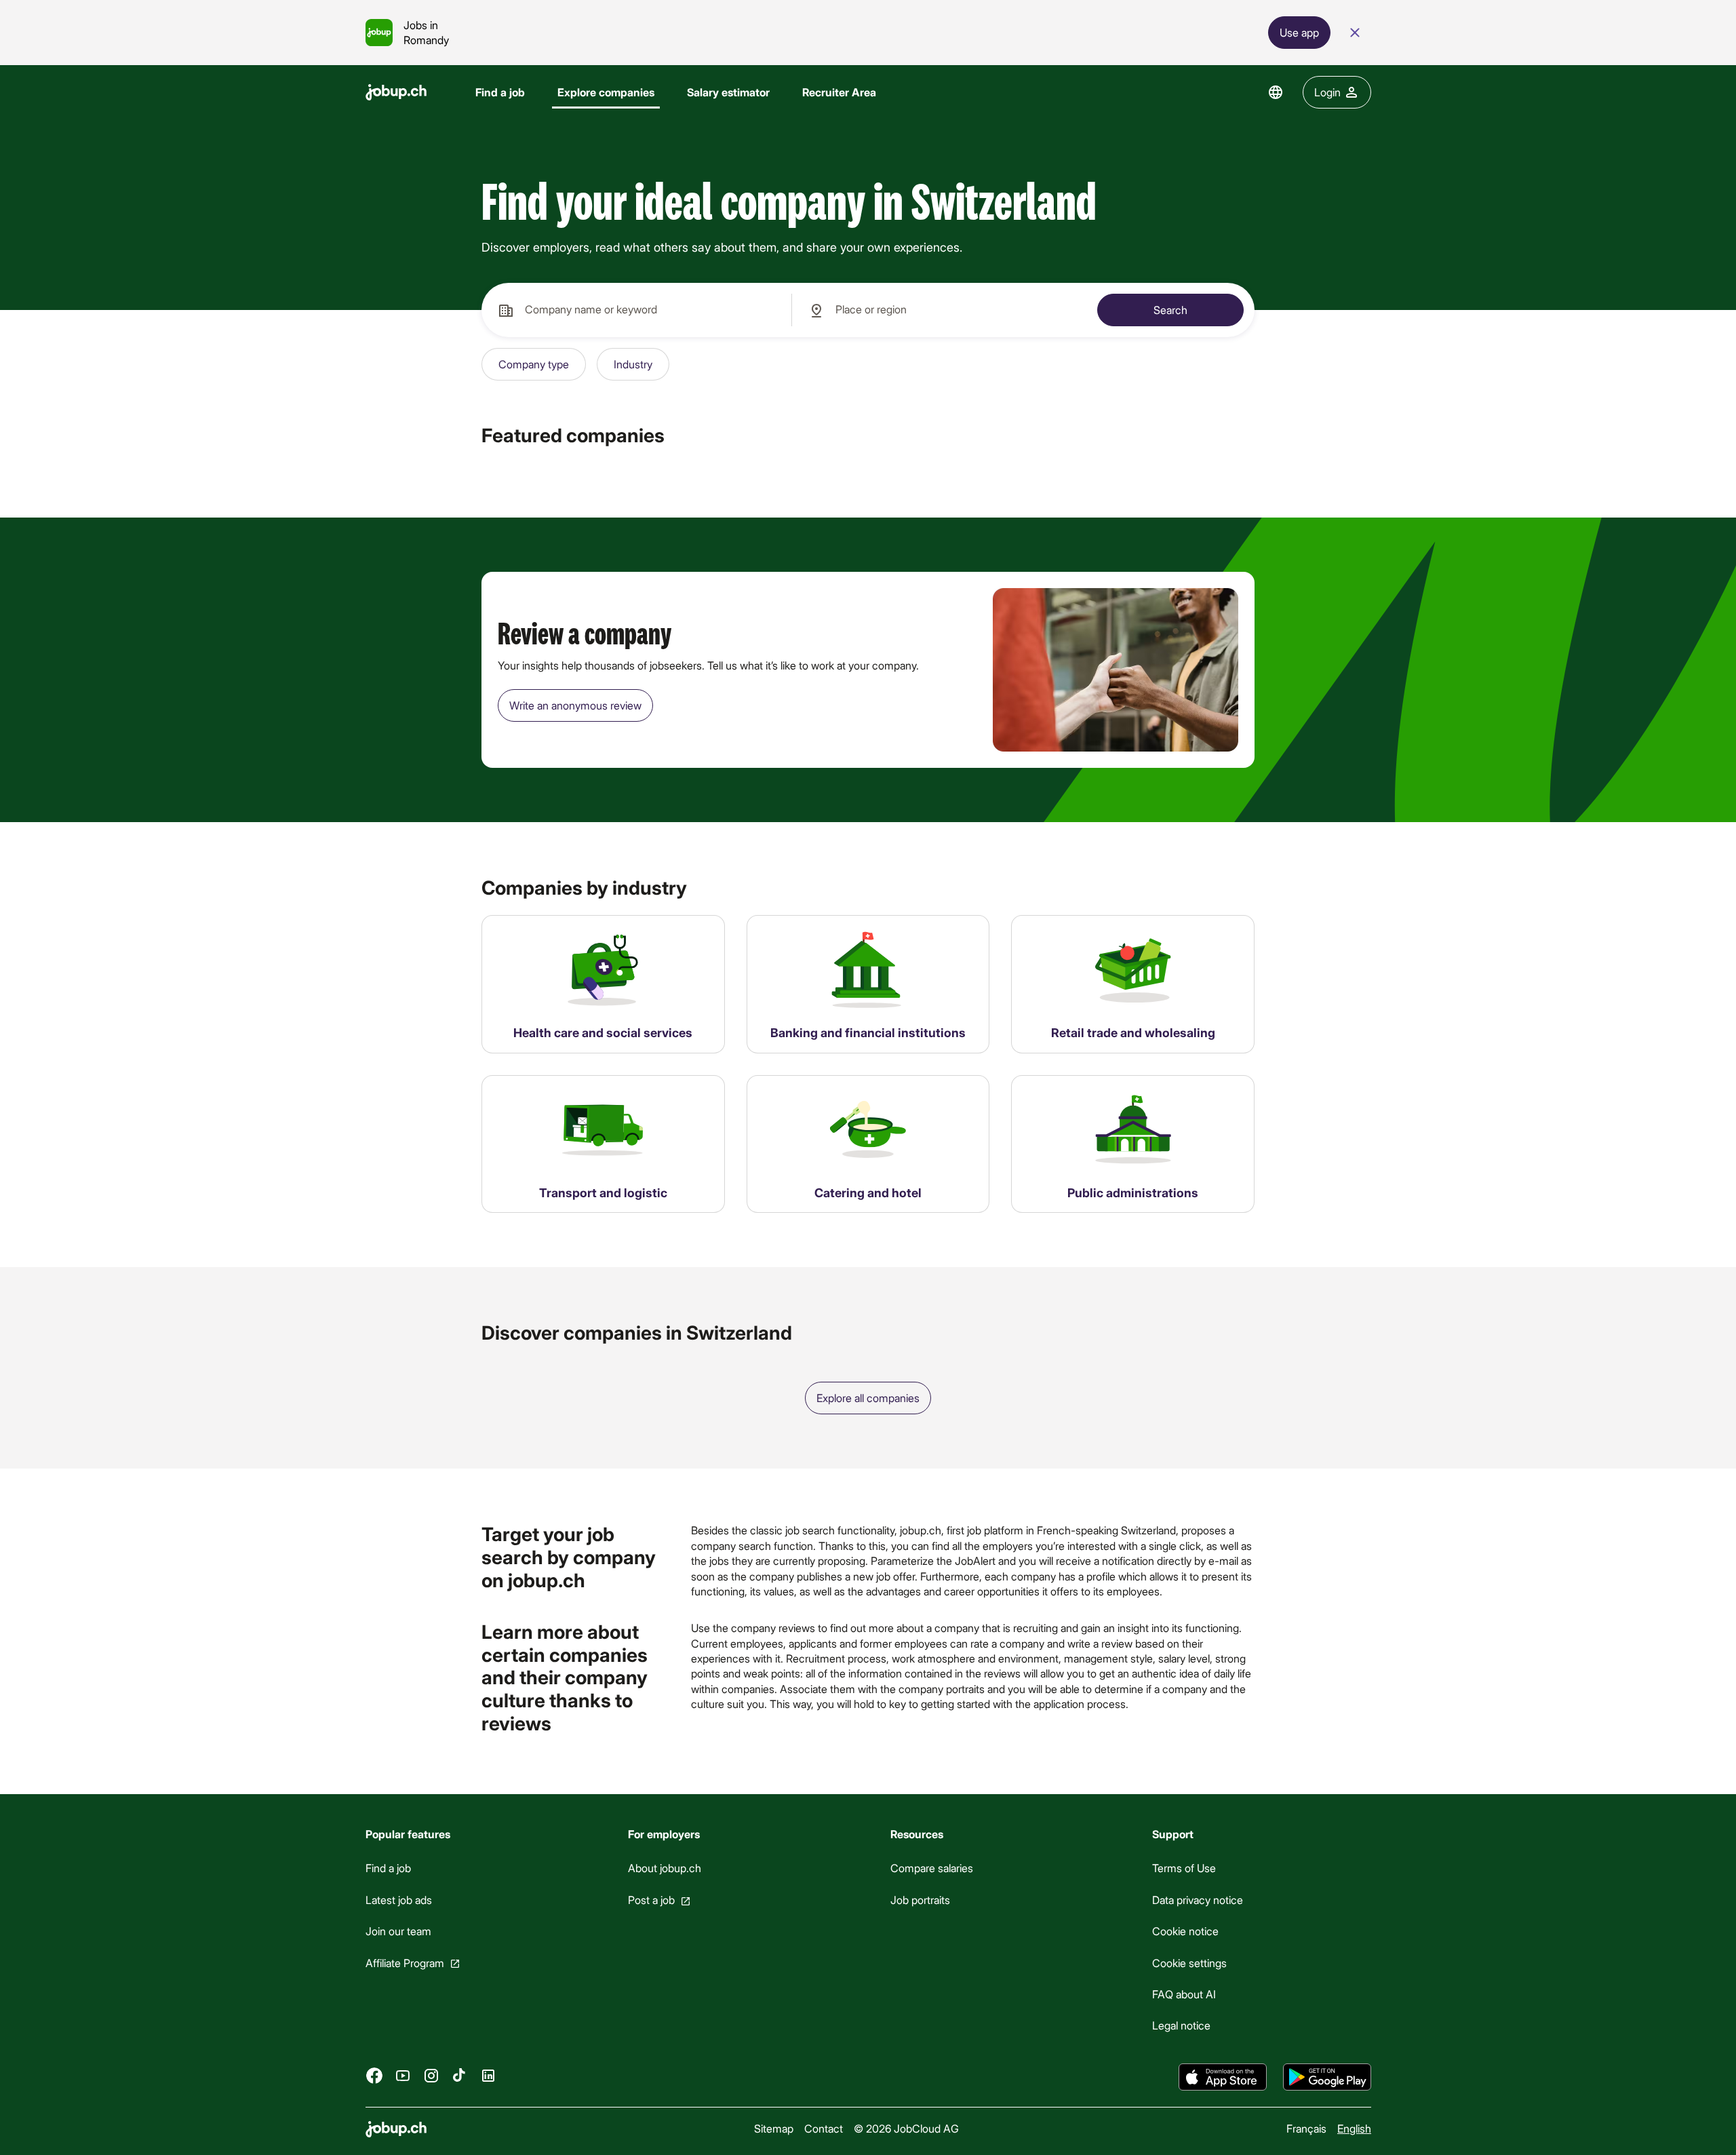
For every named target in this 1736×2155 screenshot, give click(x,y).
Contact (824, 2128)
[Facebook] (374, 2076)
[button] (534, 364)
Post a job (651, 1900)
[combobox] (636, 310)
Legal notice (1181, 2026)
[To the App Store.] (1223, 2077)
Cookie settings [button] (1189, 1963)
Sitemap (774, 2128)
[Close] (1355, 33)
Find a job (500, 92)
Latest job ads (399, 1900)
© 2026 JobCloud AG (906, 2128)
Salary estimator (728, 92)
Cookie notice (1185, 1931)
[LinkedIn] (488, 2076)
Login (1327, 92)
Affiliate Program (405, 1963)
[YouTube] (403, 2076)
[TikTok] (460, 2076)
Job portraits (920, 1900)
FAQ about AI (1184, 1994)
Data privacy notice (1198, 1900)
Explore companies (606, 92)
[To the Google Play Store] (1327, 2077)
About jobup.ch (664, 1868)
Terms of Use (1184, 1868)
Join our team (398, 1931)
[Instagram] (431, 2076)
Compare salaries (931, 1868)
